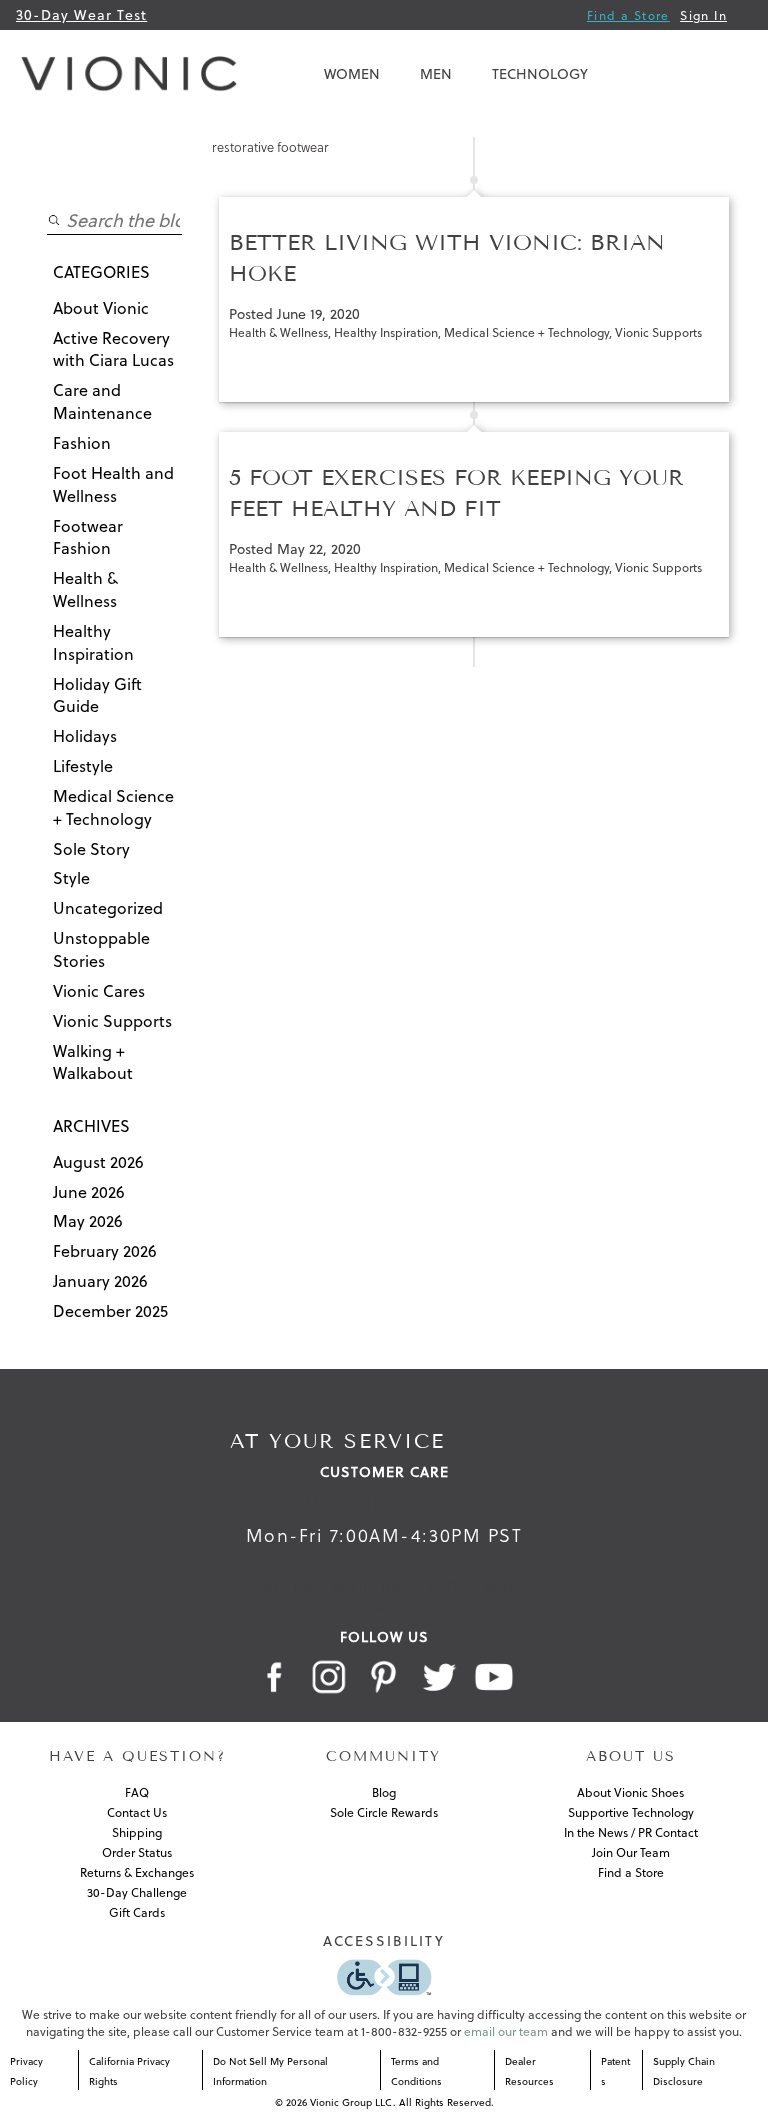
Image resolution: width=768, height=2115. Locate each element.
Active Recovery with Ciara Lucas (113, 349)
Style (71, 878)
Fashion (82, 443)
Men (436, 74)
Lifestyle (83, 766)
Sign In (703, 15)
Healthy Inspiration (93, 642)
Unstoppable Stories (101, 949)
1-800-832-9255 (384, 1502)
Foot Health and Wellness (113, 484)
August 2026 (98, 1162)
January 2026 (100, 1281)
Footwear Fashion (88, 537)
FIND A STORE (424, 1587)
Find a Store (628, 15)
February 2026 (105, 1251)
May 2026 (88, 1221)
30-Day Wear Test (81, 15)
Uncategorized (108, 908)
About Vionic (101, 308)
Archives (91, 1126)
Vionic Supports (112, 1021)
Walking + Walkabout (93, 1062)
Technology (540, 74)
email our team (506, 2031)
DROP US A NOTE (309, 1587)
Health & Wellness (85, 589)
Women (352, 74)
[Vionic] (134, 74)
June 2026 (89, 1192)
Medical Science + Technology (113, 807)
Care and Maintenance (102, 401)
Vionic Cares (99, 991)
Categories (101, 272)
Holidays (85, 736)
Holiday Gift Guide (97, 695)
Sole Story (91, 849)
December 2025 (110, 1311)
